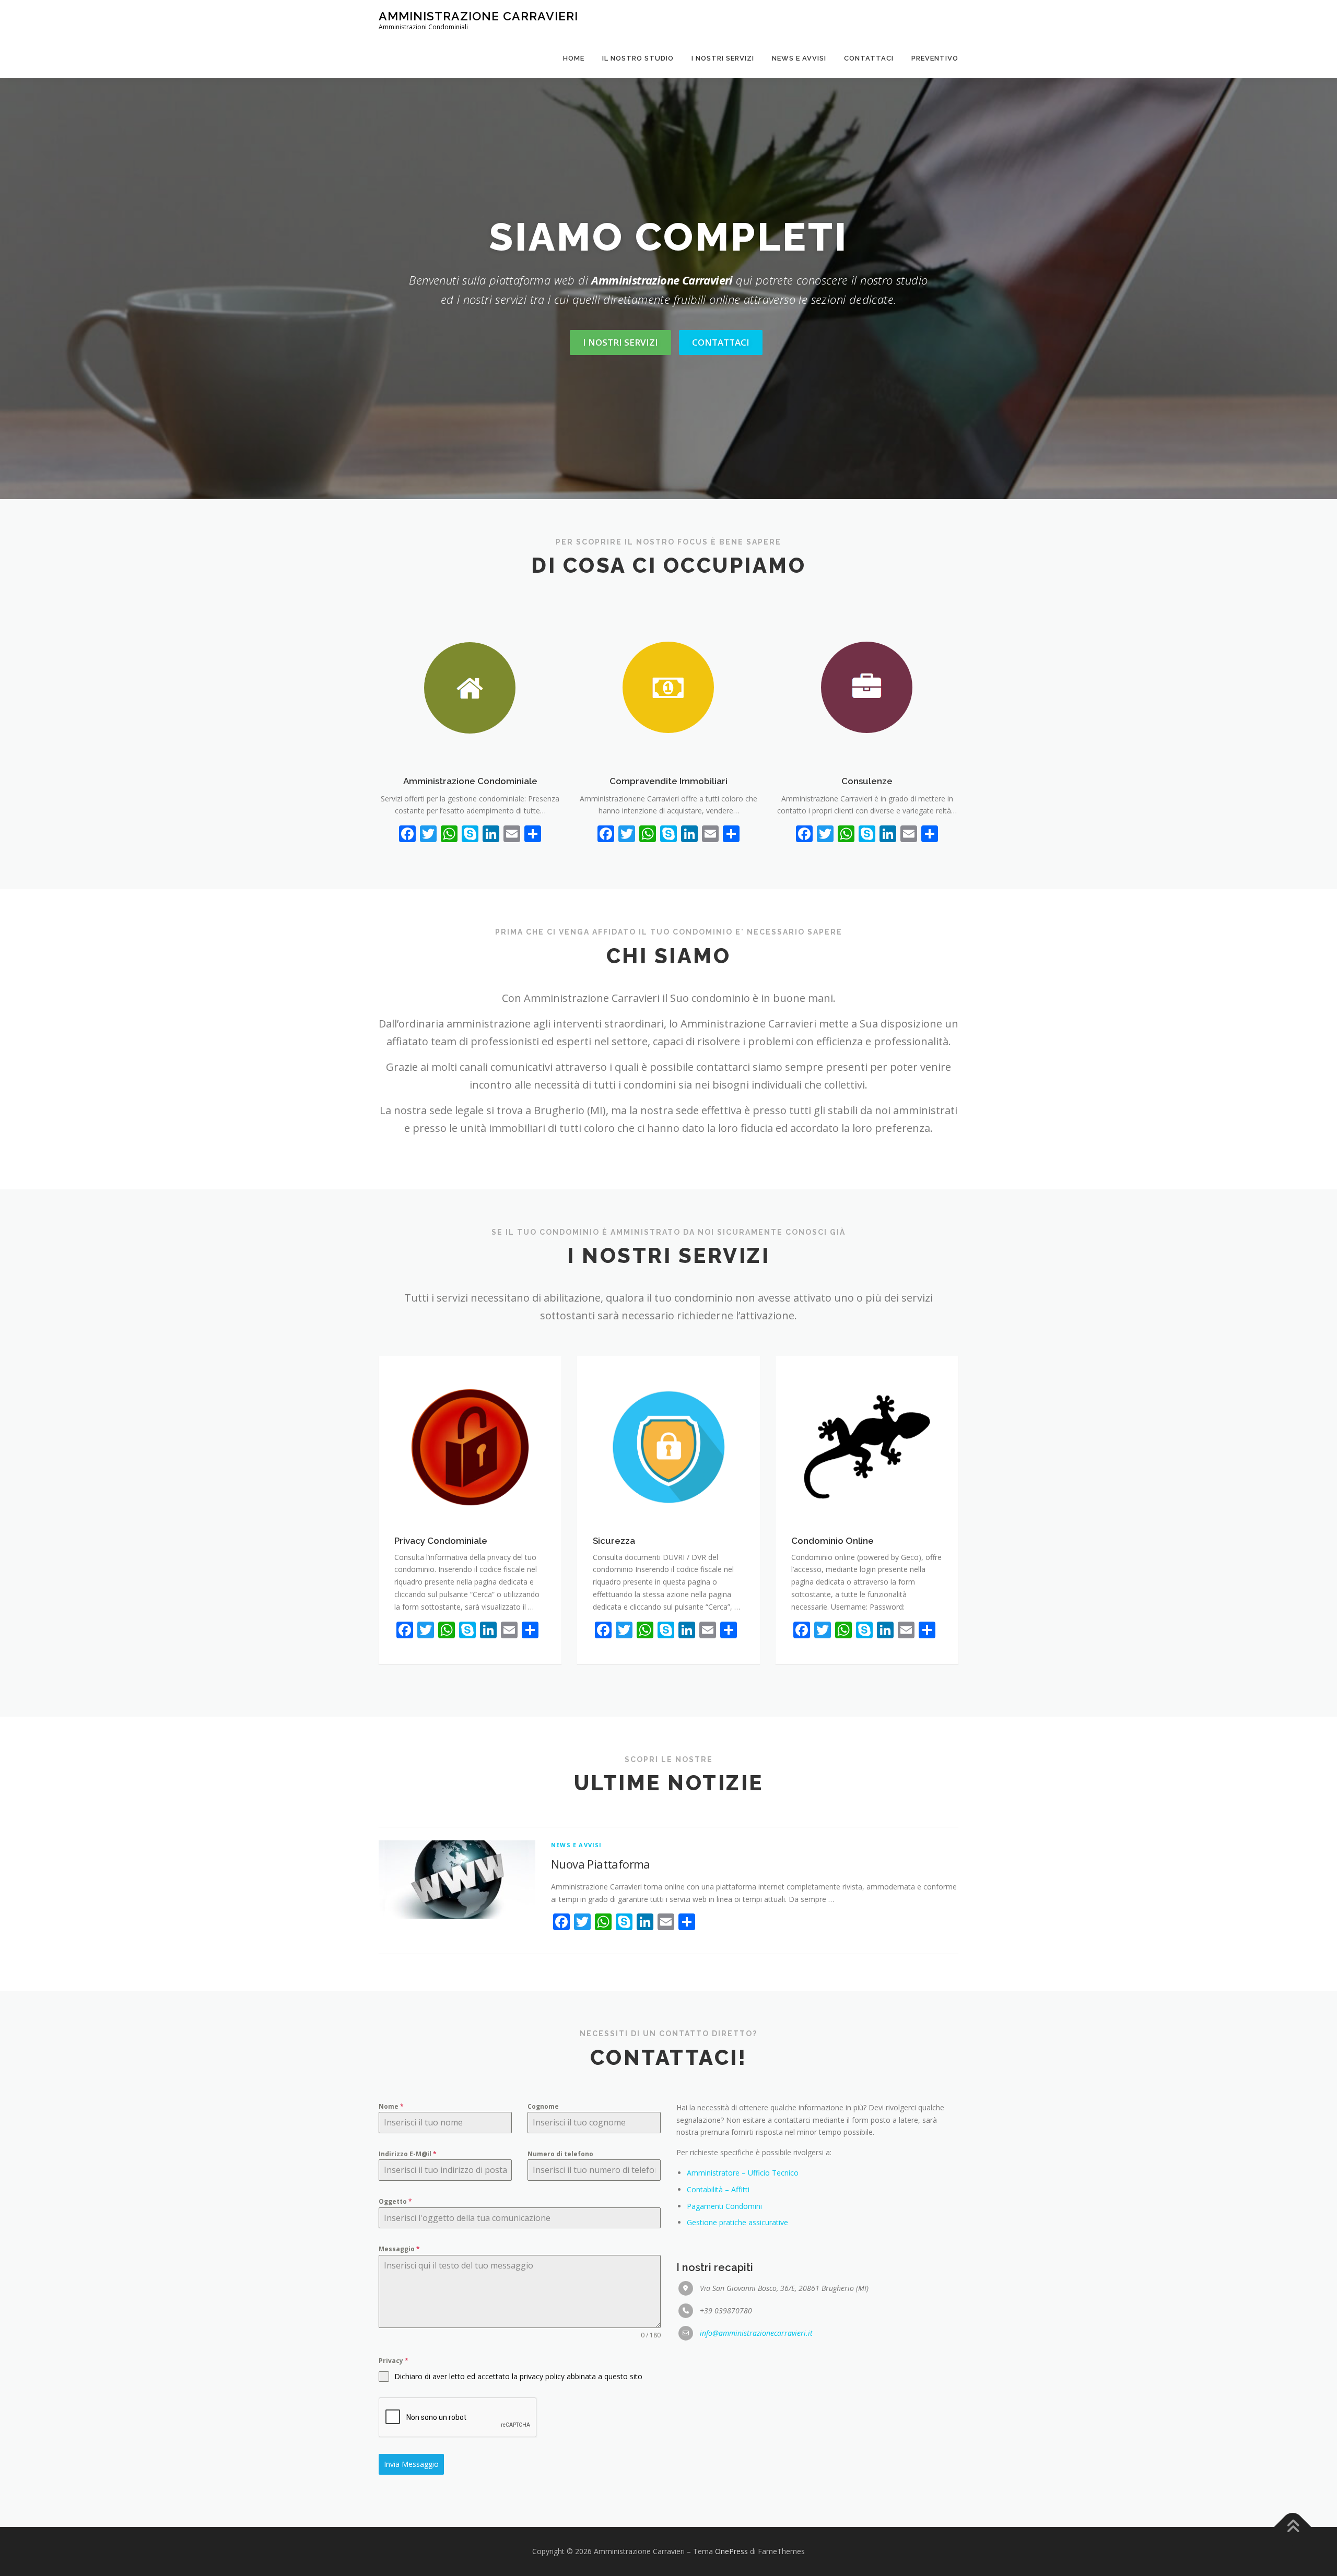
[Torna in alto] (1293, 2527)
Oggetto (395, 2201)
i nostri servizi (620, 342)
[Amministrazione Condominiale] (470, 687)
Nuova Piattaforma (601, 1864)
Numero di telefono (560, 2154)
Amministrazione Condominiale (470, 781)
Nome (391, 2106)
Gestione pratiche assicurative (737, 2222)
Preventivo (935, 58)
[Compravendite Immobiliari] (668, 687)
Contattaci (869, 58)
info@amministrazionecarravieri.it (756, 2333)
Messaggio (399, 2249)
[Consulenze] (867, 687)
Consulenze (867, 781)
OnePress (731, 2551)
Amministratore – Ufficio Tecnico (743, 2173)
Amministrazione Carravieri (478, 16)
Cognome (543, 2106)
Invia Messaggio (411, 2464)
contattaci (721, 342)
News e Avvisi (799, 58)
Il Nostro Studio (638, 58)
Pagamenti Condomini (724, 2206)
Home (574, 58)
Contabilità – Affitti (718, 2189)
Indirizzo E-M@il (408, 2154)
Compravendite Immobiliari (668, 781)
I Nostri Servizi (723, 58)
